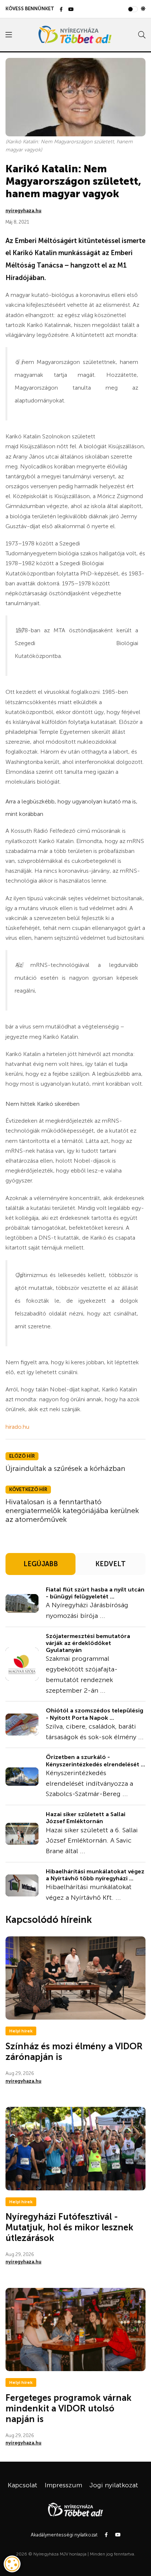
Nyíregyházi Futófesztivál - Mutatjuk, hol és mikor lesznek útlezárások (69, 2227)
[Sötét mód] (143, 9)
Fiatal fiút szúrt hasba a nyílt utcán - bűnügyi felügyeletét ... (95, 1593)
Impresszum (63, 2485)
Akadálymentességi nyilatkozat (64, 2535)
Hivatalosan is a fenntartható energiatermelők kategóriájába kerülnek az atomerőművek (72, 1510)
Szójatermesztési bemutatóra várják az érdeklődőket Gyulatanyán (88, 1643)
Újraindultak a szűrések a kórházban (65, 1468)
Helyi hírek (21, 2031)
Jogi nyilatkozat (114, 2485)
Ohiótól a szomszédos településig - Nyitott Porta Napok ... (95, 1714)
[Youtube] (71, 10)
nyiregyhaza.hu (23, 211)
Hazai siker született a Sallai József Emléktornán (86, 1818)
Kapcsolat (23, 2485)
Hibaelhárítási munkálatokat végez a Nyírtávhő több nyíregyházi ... (95, 1875)
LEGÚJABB (41, 1564)
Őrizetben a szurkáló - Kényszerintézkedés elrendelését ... (95, 1760)
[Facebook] (61, 10)
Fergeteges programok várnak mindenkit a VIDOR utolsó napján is (69, 2408)
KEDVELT (111, 1564)
